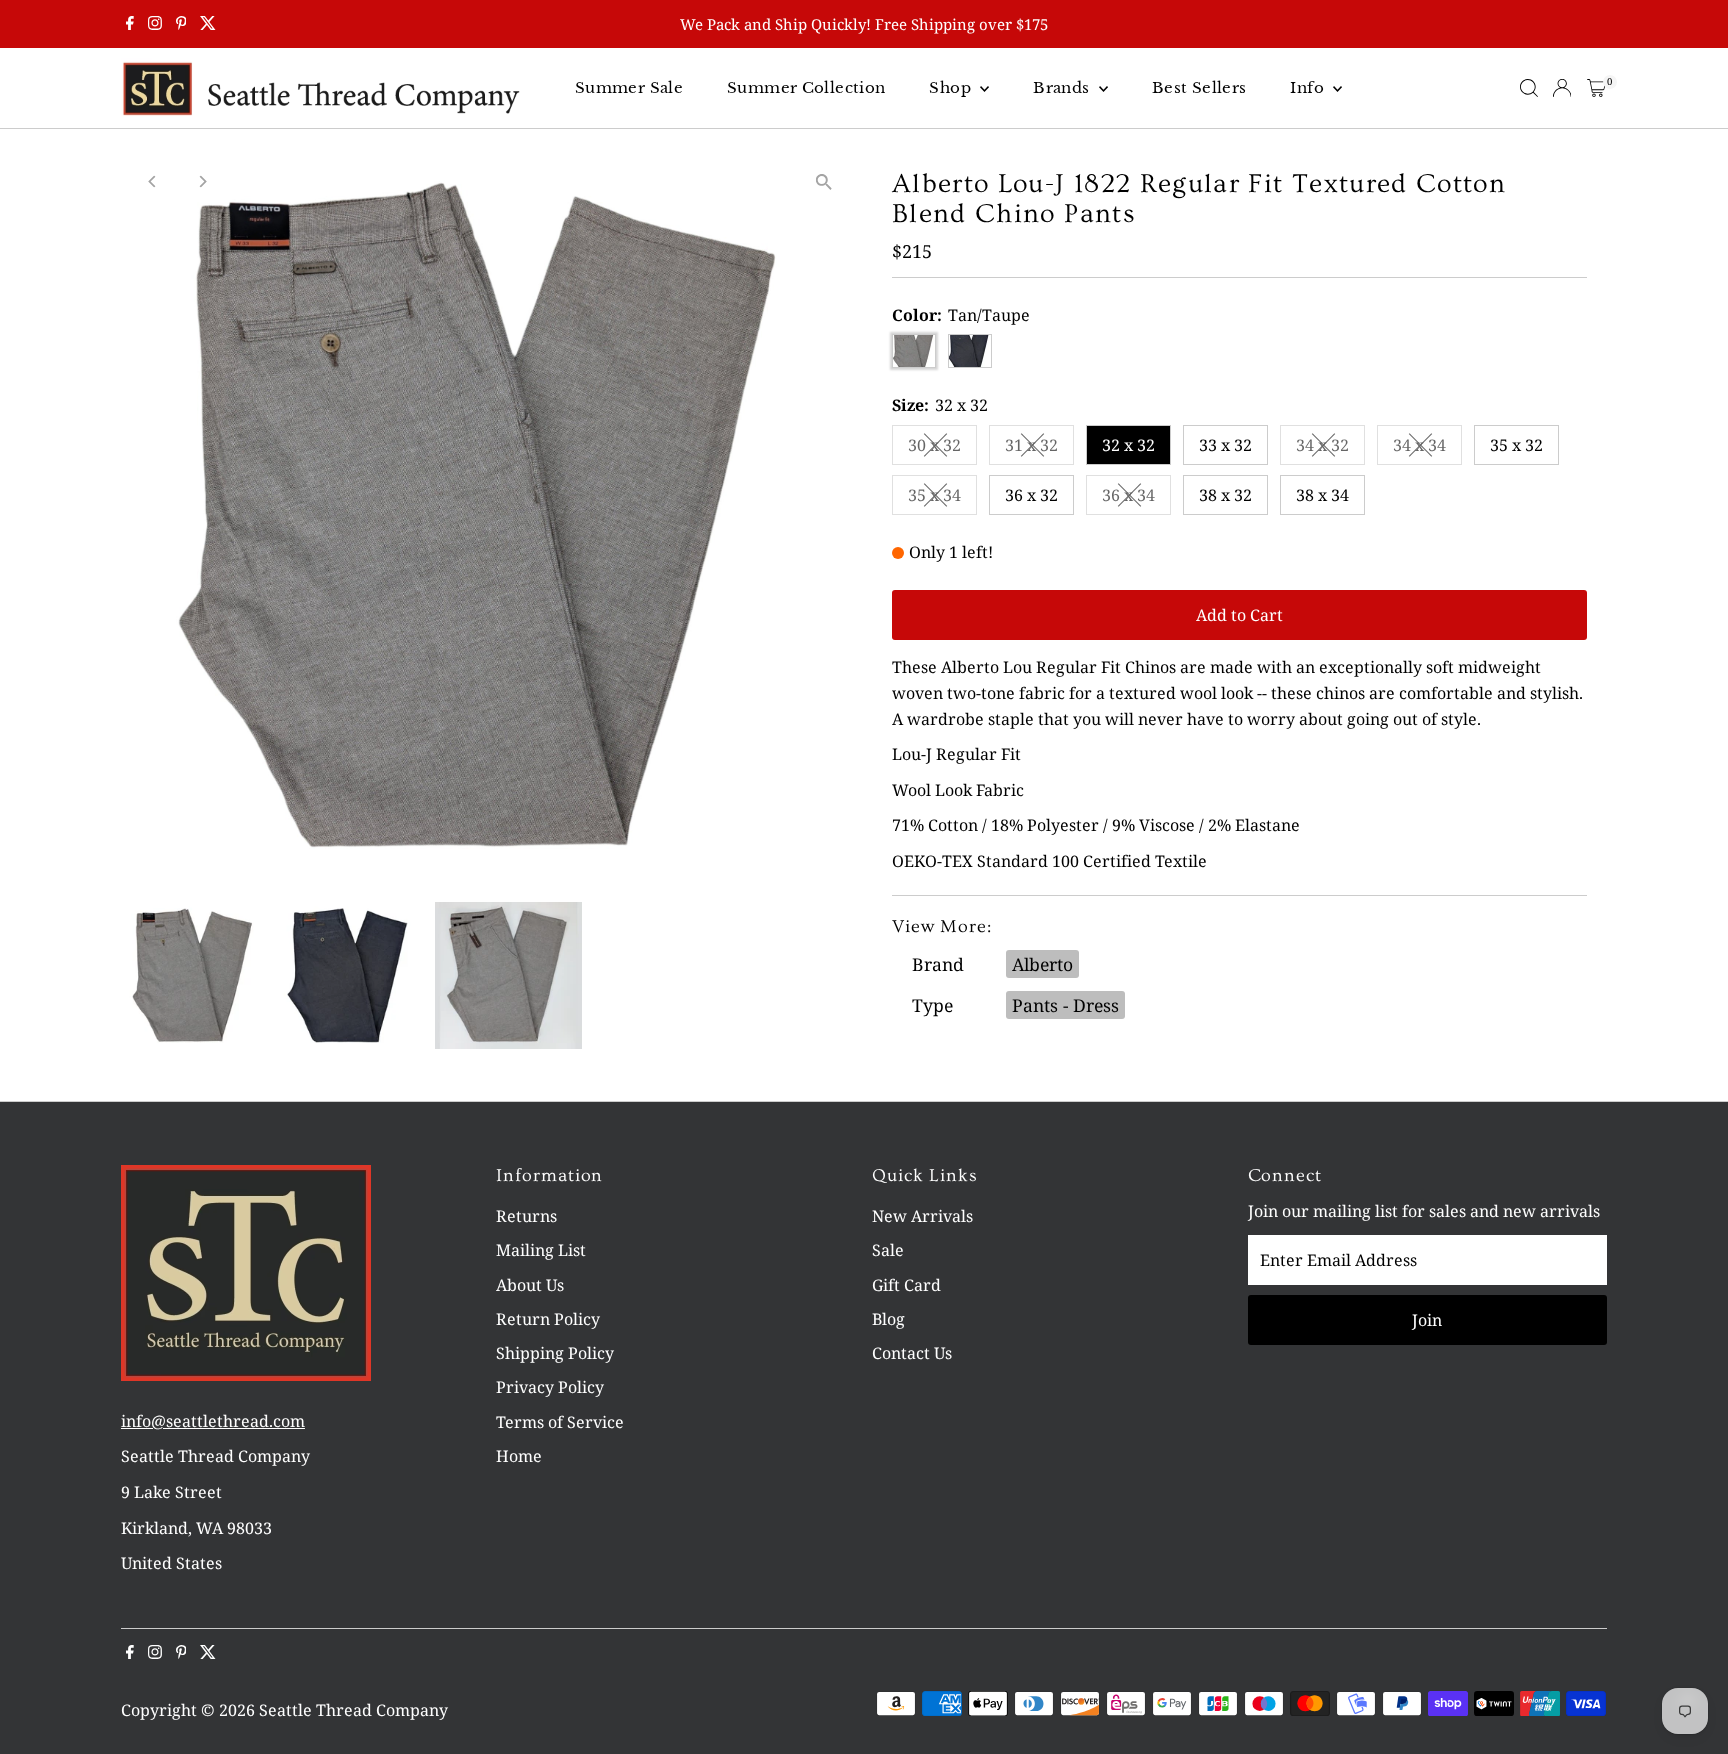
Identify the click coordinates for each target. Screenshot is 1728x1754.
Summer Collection (806, 87)
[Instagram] (155, 24)
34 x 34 (1427, 449)
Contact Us (912, 1353)
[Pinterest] (181, 24)
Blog (888, 1319)
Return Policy (548, 1319)
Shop (952, 87)
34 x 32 (1330, 449)
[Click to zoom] (823, 181)
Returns (526, 1216)
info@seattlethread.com (213, 1421)
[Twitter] (208, 24)
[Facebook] (130, 24)
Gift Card (906, 1285)
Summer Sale (629, 87)
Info (1309, 87)
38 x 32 (1225, 495)
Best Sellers (1199, 87)
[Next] (202, 181)
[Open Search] (1529, 88)
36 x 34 (1136, 499)
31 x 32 (1039, 449)
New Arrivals (922, 1216)
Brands (1063, 87)
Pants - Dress (1065, 1005)
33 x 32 (1225, 445)
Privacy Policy (550, 1387)
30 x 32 (942, 449)
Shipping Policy (555, 1353)
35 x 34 (942, 499)
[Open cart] (1596, 88)
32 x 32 (1128, 445)
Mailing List (541, 1250)
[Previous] (153, 181)
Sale (888, 1250)
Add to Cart (1239, 615)
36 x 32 (1031, 495)
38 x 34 (1322, 495)
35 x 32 (1516, 445)
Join (1427, 1320)
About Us (530, 1285)
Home (519, 1456)
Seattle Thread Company (353, 1710)
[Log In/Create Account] (1562, 88)
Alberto (1042, 964)
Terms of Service (560, 1422)
